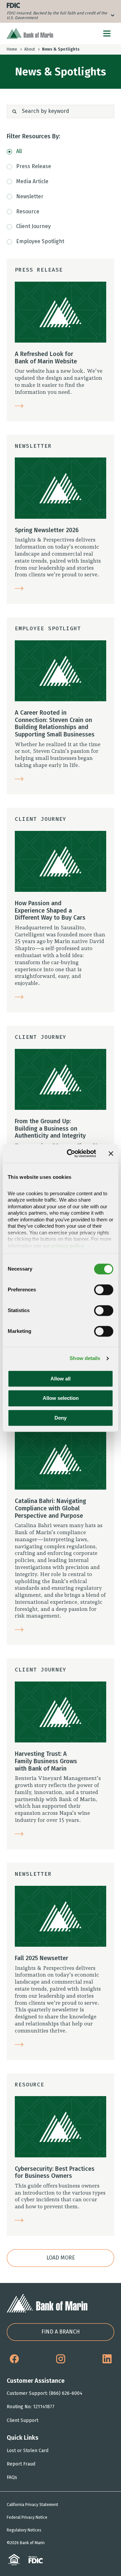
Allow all (61, 1379)
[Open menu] (107, 33)
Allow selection (61, 1398)
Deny (61, 1418)
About (30, 49)
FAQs (12, 2477)
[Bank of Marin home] (30, 33)
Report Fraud (21, 2464)
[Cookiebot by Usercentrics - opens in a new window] (71, 1153)
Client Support (23, 2420)
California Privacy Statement (32, 2505)
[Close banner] (111, 1153)
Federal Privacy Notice (27, 2517)
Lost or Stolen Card (28, 2451)
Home (12, 49)
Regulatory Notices (24, 2530)
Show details (85, 1358)
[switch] (104, 1290)
